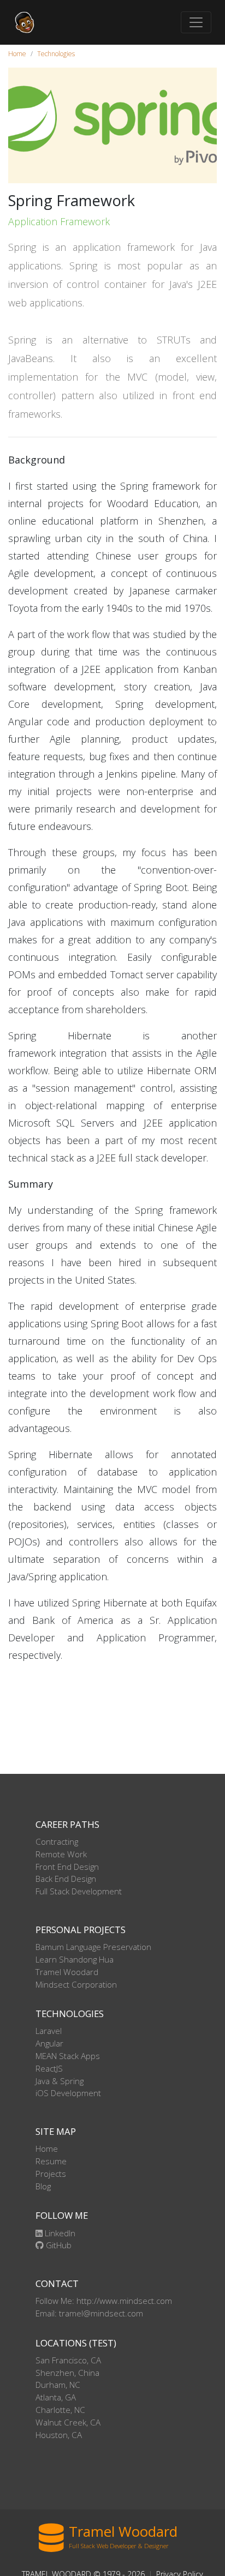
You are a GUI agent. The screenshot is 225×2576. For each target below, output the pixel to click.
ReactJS (49, 2068)
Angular (49, 2043)
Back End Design (66, 1879)
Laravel (49, 2031)
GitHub (58, 2245)
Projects (51, 2174)
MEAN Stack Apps (68, 2056)
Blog (43, 2186)
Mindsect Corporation (76, 1984)
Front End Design (67, 1867)
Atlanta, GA (56, 2397)
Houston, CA (59, 2435)
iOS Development (68, 2093)
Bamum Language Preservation (93, 1947)
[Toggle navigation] (196, 22)
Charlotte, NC (60, 2410)
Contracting (57, 1841)
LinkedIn (59, 2233)
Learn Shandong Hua (75, 1959)
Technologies (56, 54)
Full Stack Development (79, 1891)
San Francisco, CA (68, 2360)
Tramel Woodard (67, 1972)
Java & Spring (60, 2081)
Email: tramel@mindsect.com (89, 2313)
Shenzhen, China (67, 2373)
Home (17, 54)
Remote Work (61, 1854)
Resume (51, 2161)
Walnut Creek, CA (68, 2422)
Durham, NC (58, 2385)
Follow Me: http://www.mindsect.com (104, 2301)
